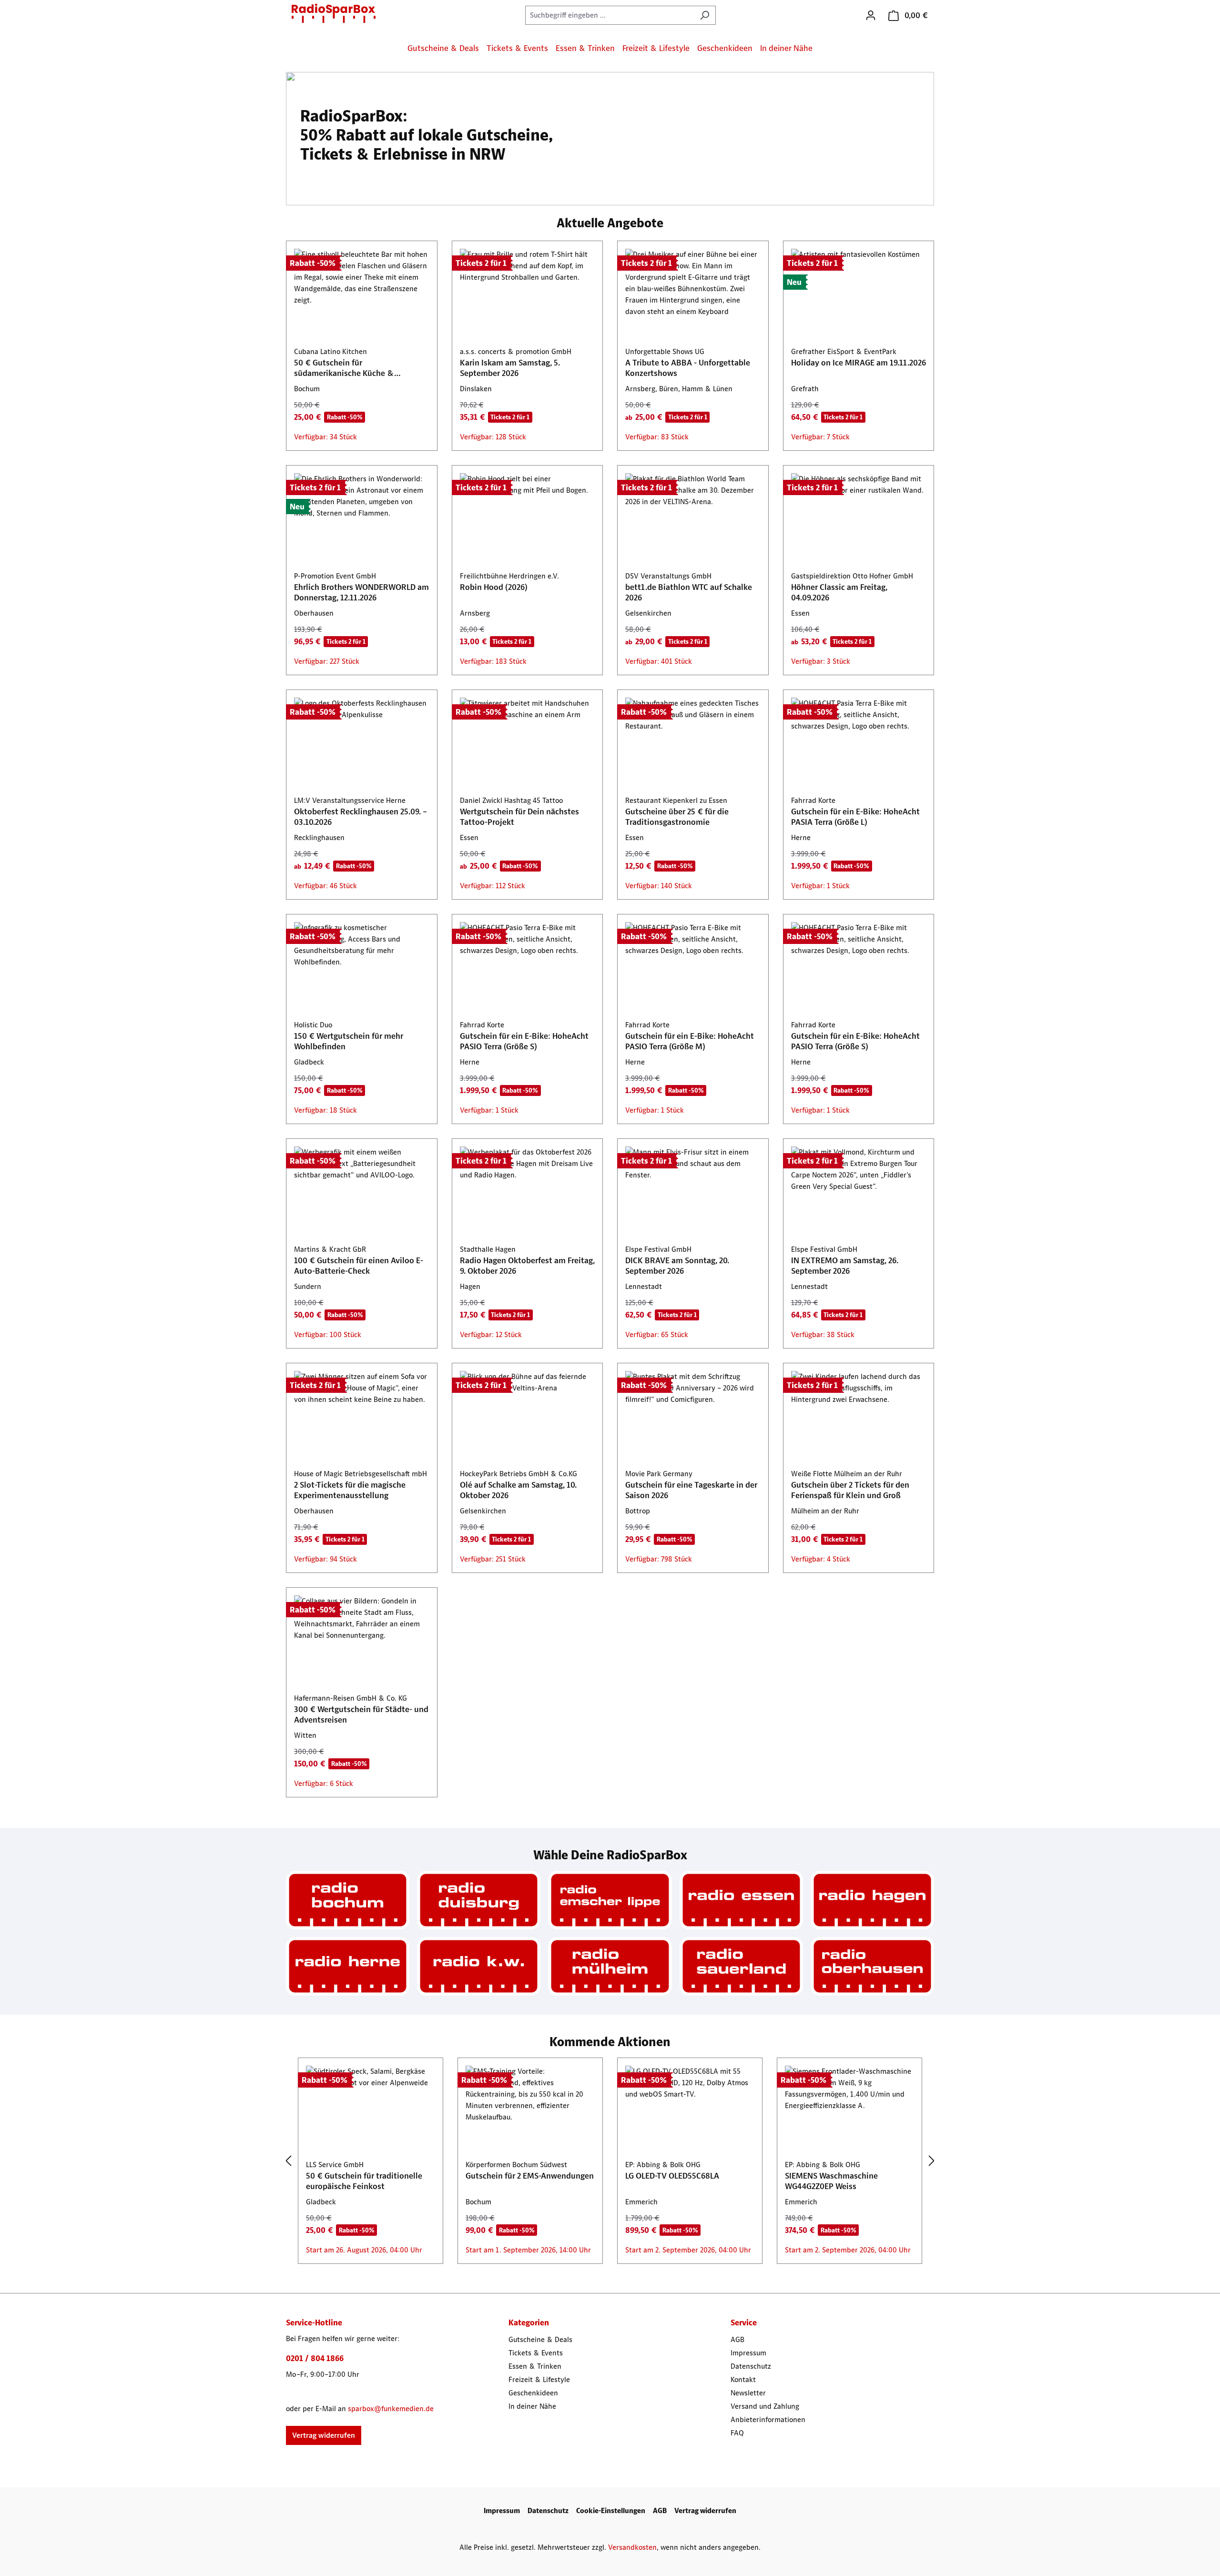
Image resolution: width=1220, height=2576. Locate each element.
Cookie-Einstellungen (611, 2510)
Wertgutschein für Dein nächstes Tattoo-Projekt (519, 817)
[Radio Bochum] (348, 1900)
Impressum (748, 2353)
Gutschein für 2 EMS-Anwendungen (530, 2176)
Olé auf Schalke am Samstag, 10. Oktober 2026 (518, 1490)
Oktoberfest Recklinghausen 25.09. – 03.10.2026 (361, 817)
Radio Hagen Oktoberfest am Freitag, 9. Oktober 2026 (527, 1266)
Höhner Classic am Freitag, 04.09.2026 (839, 592)
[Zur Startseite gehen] (334, 13)
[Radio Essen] (741, 1900)
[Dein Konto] (871, 15)
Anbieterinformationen (768, 2419)
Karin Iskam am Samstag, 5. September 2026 (510, 368)
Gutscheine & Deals (540, 2339)
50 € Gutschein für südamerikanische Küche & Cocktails (344, 368)
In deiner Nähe (532, 2406)
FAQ (737, 2433)
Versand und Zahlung (765, 2406)
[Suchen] (705, 15)
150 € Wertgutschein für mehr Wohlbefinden (349, 1041)
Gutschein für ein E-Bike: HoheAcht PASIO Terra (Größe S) (524, 1041)
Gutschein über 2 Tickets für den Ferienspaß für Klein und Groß (850, 1490)
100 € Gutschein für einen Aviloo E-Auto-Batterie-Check (359, 1266)
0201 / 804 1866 (315, 2358)
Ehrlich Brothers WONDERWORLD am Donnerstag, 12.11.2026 (361, 592)
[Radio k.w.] (479, 1966)
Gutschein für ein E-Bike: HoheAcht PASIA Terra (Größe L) (855, 817)
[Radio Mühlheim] (610, 1966)
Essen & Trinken (535, 2366)
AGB (737, 2339)
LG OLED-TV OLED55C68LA (672, 2176)
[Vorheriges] (288, 2161)
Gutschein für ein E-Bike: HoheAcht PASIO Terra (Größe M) (690, 1041)
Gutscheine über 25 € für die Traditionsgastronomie (677, 817)
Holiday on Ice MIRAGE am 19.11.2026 (859, 363)
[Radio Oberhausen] (872, 1966)
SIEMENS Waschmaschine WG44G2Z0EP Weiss (831, 2181)
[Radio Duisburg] (479, 1900)
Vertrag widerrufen (324, 2435)
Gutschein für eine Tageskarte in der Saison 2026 (691, 1490)
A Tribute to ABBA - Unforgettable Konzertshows (688, 368)
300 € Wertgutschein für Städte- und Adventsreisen (361, 1714)
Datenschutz (751, 2366)
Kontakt (743, 2379)
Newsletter (748, 2393)
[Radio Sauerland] (741, 1966)
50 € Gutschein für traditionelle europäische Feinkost (364, 2181)
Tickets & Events (536, 2353)
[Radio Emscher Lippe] (610, 1900)
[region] (610, 2161)
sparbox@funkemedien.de (391, 2409)
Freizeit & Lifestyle (539, 2379)
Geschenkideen (533, 2393)
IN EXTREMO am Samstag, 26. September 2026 (845, 1266)
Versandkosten (632, 2547)
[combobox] (610, 15)
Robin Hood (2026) (494, 587)
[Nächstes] (932, 2161)
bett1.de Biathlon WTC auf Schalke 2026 (689, 592)
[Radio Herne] (348, 1966)
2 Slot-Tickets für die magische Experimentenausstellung (350, 1490)
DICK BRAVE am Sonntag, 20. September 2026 (677, 1266)
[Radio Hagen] (872, 1900)
